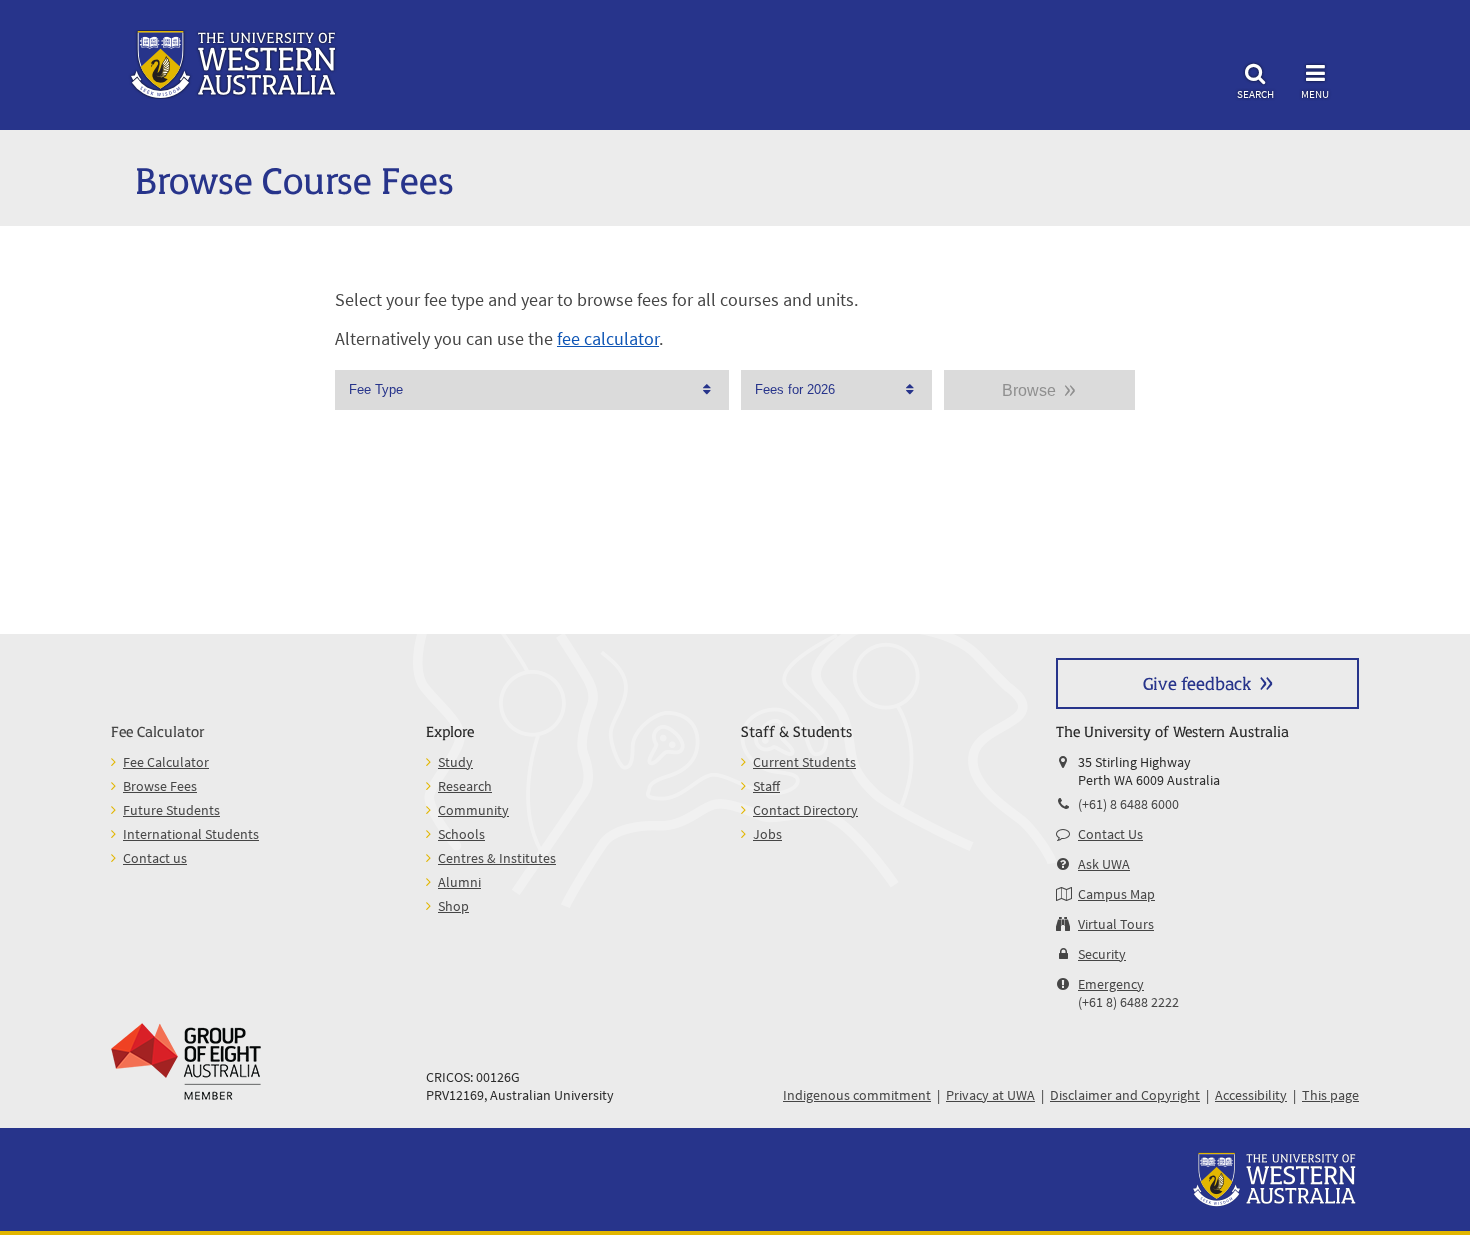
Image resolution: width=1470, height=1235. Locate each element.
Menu (1315, 93)
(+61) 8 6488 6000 (1128, 804)
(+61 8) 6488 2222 (1128, 1002)
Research (465, 786)
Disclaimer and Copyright (1125, 1095)
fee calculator (608, 338)
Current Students (804, 762)
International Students (191, 834)
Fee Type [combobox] (376, 389)
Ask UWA (1104, 864)
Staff (766, 786)
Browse (1029, 390)
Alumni (459, 882)
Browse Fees (160, 786)
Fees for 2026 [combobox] (795, 389)
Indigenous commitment (857, 1095)
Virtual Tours (1116, 924)
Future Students (171, 810)
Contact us (155, 858)
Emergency (1111, 984)
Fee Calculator (157, 730)
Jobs (767, 834)
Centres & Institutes (497, 858)
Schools (461, 834)
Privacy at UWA (990, 1095)
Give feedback (1197, 682)
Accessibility (1251, 1095)
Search (1255, 93)
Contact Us (1110, 834)
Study (455, 762)
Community (473, 810)
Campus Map (1116, 894)
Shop (453, 906)
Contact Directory (805, 810)
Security (1102, 954)
